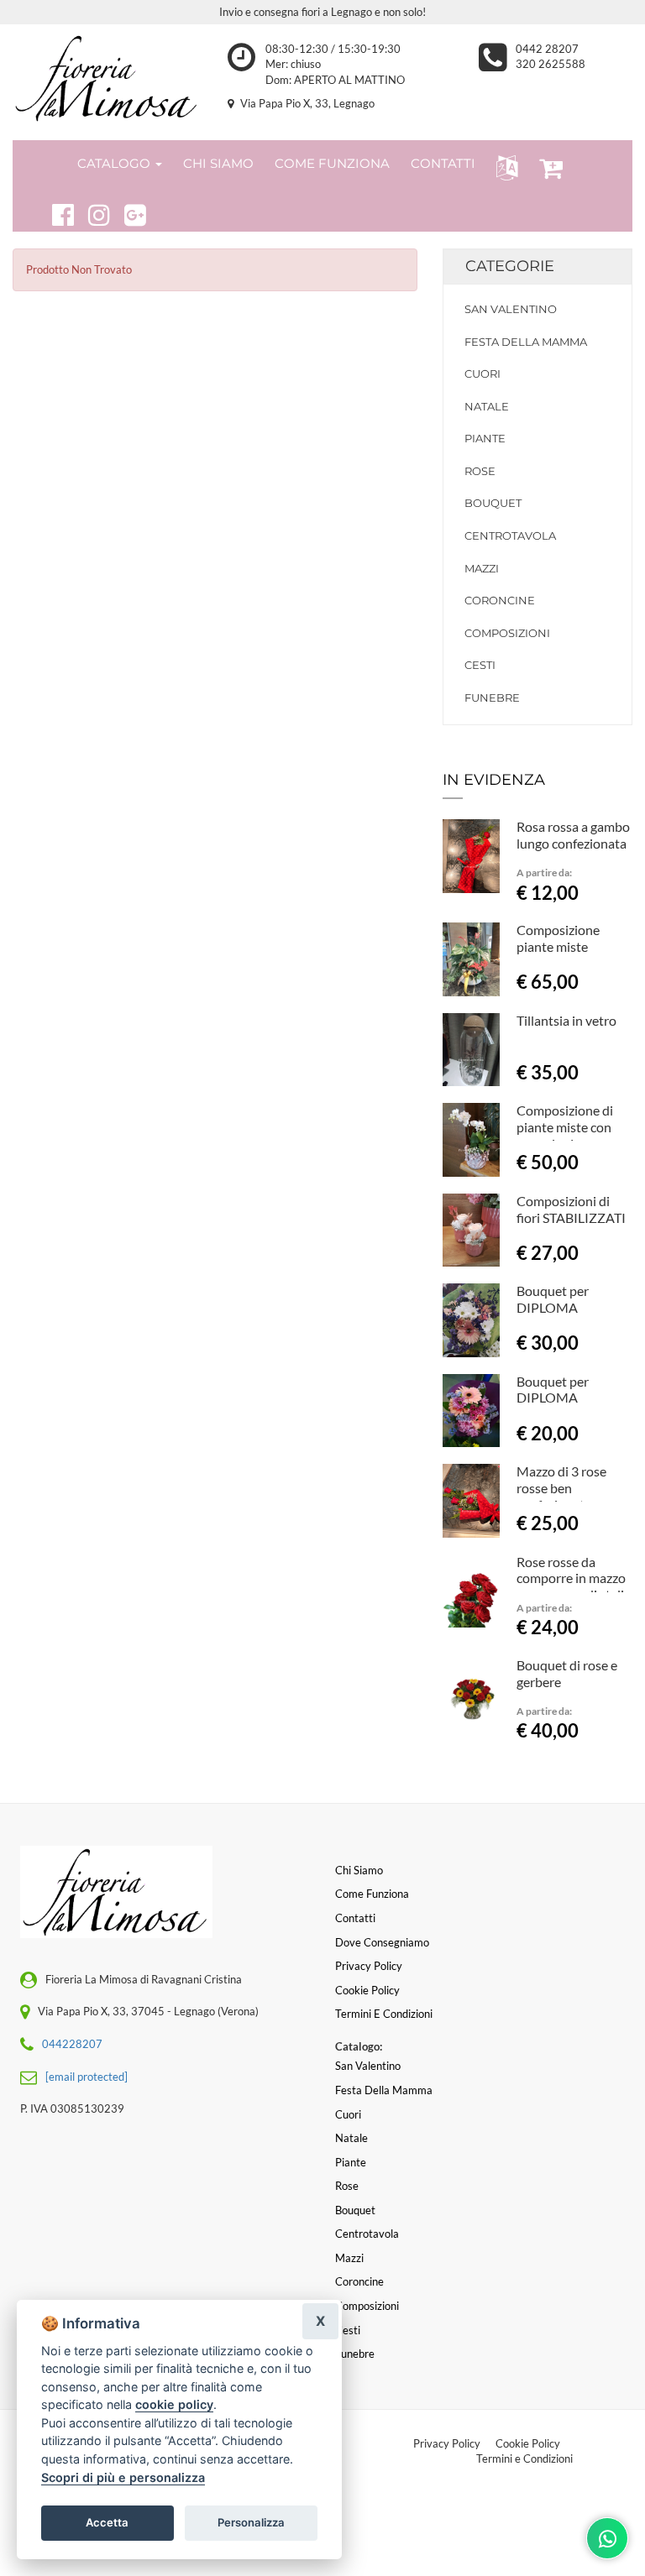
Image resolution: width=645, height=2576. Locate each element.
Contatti (355, 1918)
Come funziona (372, 1894)
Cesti (480, 665)
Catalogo (115, 163)
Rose (480, 471)
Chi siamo (359, 1870)
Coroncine (500, 600)
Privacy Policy (447, 2443)
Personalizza (251, 2522)
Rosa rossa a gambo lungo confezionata (573, 835)
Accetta (107, 2522)
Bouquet (493, 503)
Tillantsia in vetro (566, 1020)
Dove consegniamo (382, 1942)
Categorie (510, 266)
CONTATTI (443, 163)
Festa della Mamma (526, 342)
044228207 (72, 2044)
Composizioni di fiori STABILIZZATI (571, 1209)
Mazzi (482, 568)
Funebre (492, 698)
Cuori (482, 374)
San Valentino (511, 309)
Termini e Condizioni (524, 2458)
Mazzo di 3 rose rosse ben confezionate (561, 1488)
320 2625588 (551, 64)
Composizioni (507, 633)
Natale (487, 406)
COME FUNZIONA (332, 163)
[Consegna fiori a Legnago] (107, 78)
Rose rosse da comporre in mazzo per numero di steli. (572, 1578)
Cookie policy (367, 1990)
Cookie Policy (528, 2443)
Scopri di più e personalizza (123, 2477)
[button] (503, 167)
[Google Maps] (128, 212)
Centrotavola (510, 536)
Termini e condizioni (384, 2014)
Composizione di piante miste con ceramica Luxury (565, 1127)
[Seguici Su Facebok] (56, 212)
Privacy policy (369, 1966)
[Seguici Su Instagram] (92, 212)
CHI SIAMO (218, 163)
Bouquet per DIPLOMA (553, 1299)
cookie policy (174, 2404)
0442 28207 (547, 49)
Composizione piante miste (558, 938)
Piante (485, 438)
